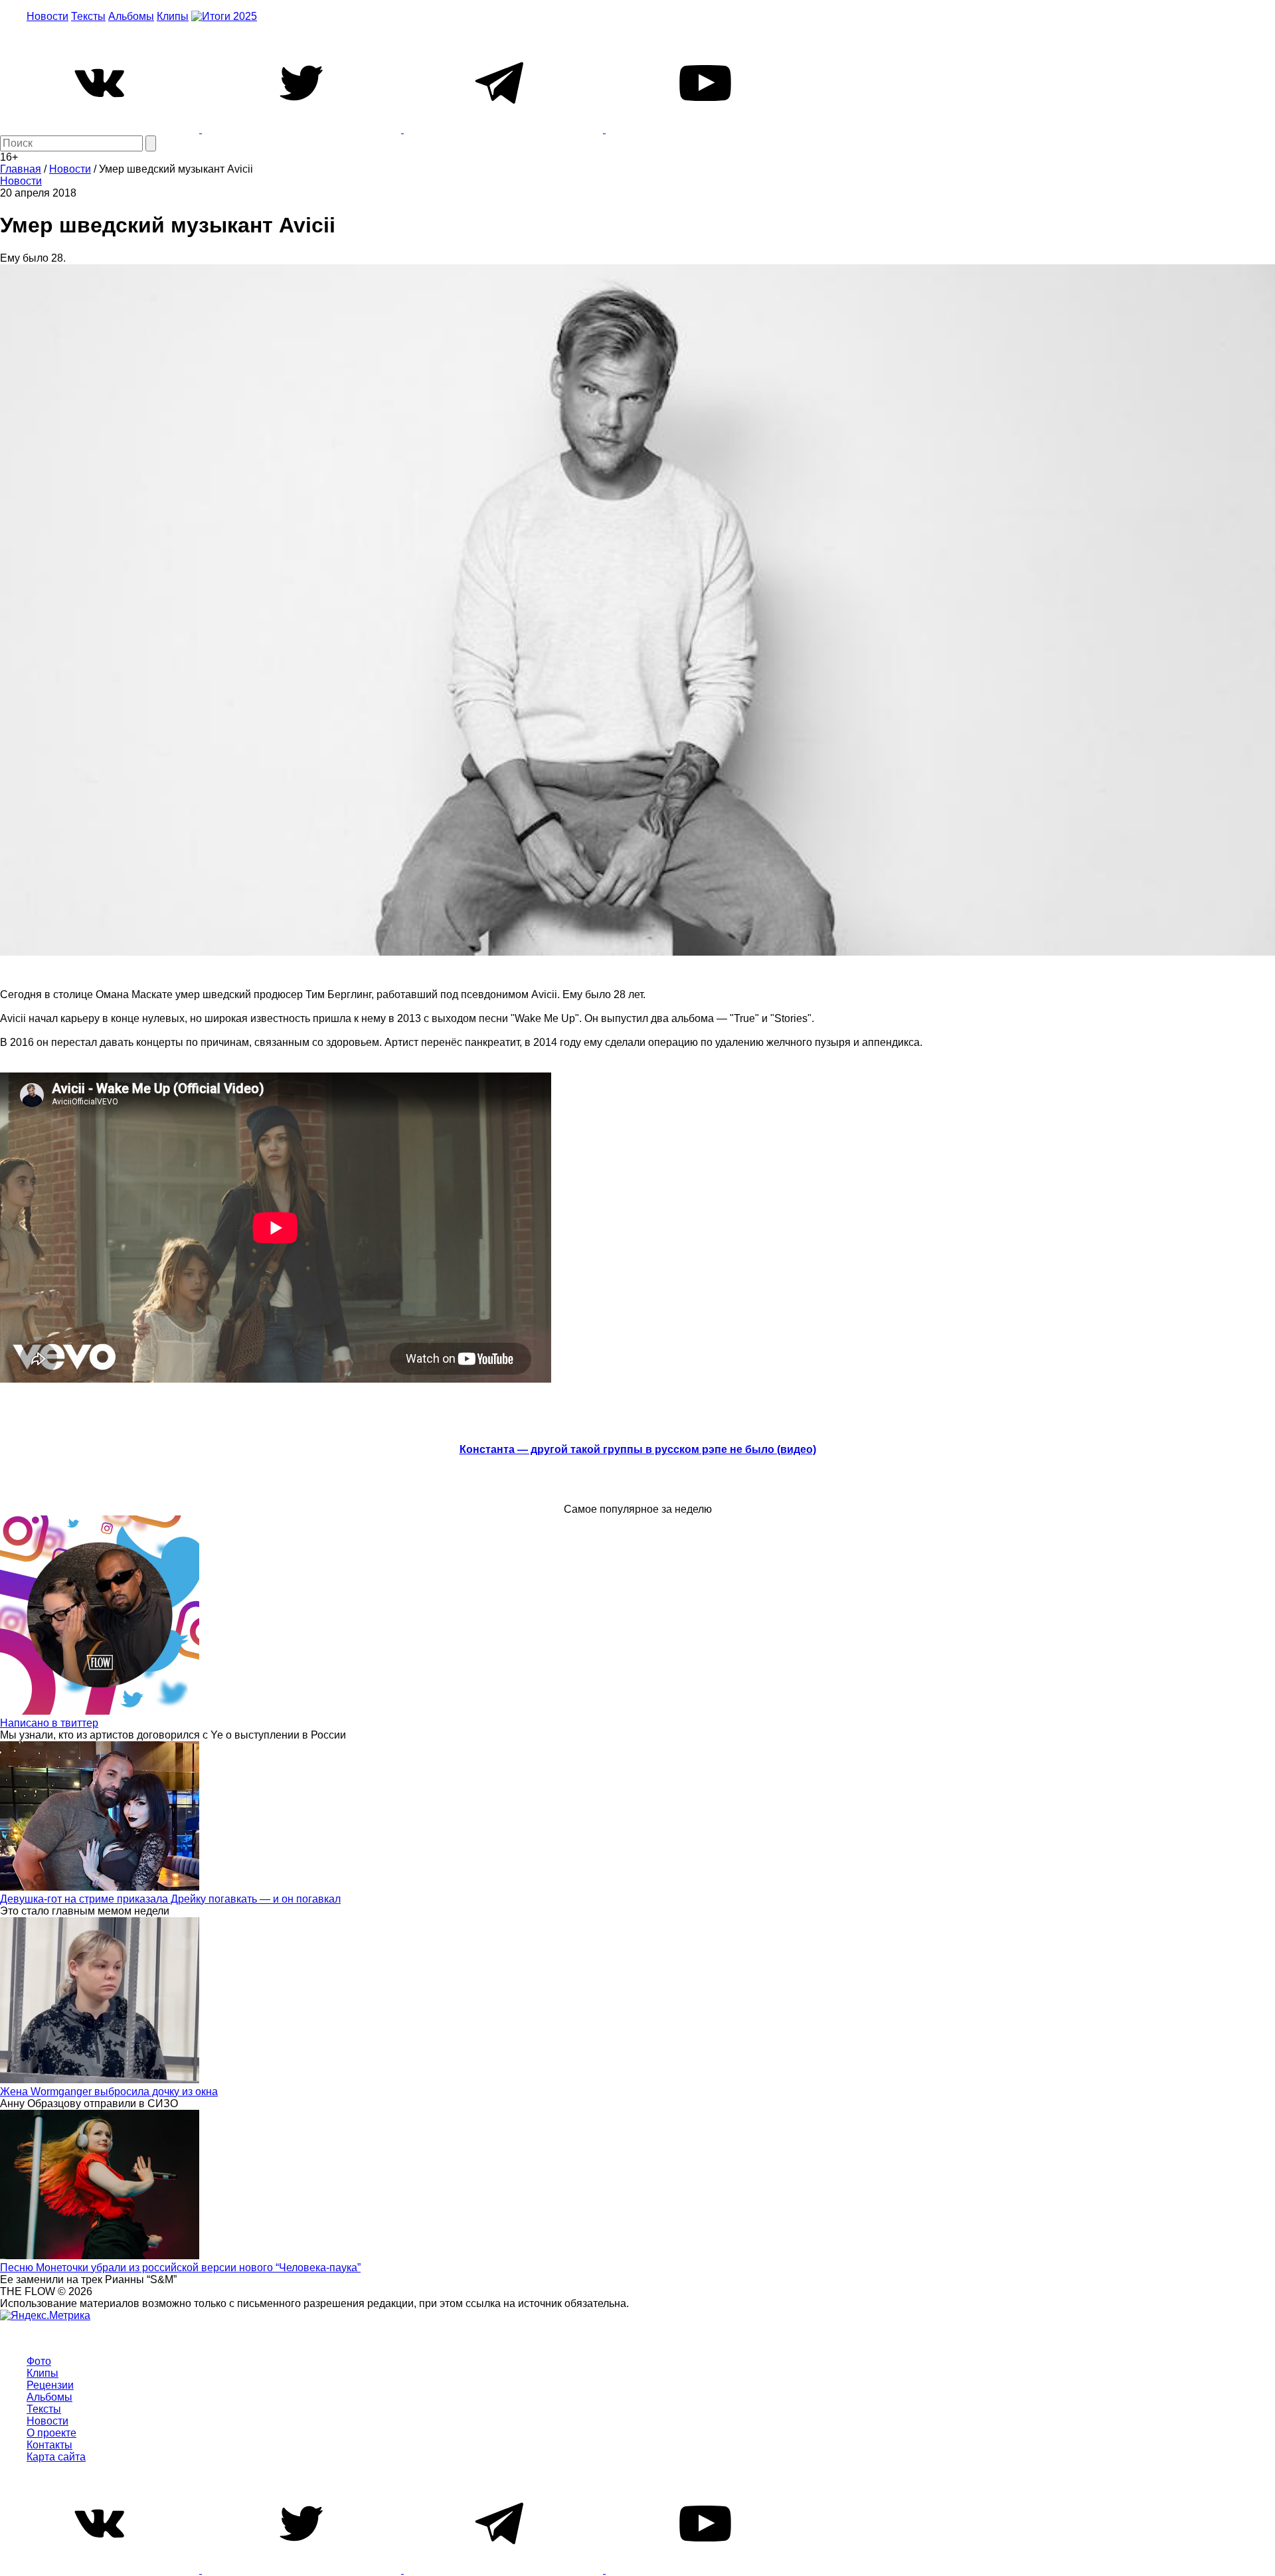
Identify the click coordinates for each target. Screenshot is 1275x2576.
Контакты (49, 2445)
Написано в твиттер (49, 1723)
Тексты (88, 16)
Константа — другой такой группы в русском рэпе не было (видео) (638, 1449)
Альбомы (131, 16)
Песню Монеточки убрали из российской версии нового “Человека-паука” (180, 2268)
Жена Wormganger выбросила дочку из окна (109, 2092)
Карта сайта (56, 2457)
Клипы (173, 16)
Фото (39, 2361)
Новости (47, 16)
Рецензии (50, 2385)
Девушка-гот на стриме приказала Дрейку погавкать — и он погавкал (170, 1899)
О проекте (51, 2433)
